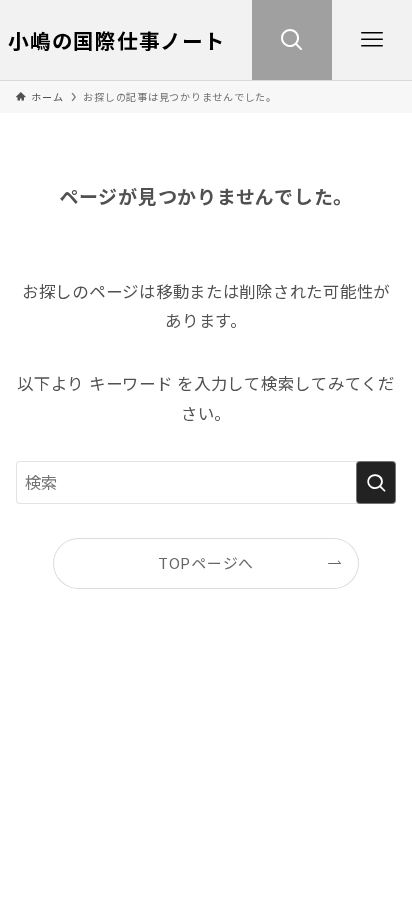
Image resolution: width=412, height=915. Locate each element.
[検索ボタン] (292, 40)
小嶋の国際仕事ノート (116, 40)
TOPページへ (206, 562)
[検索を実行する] (376, 482)
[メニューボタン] (372, 40)
